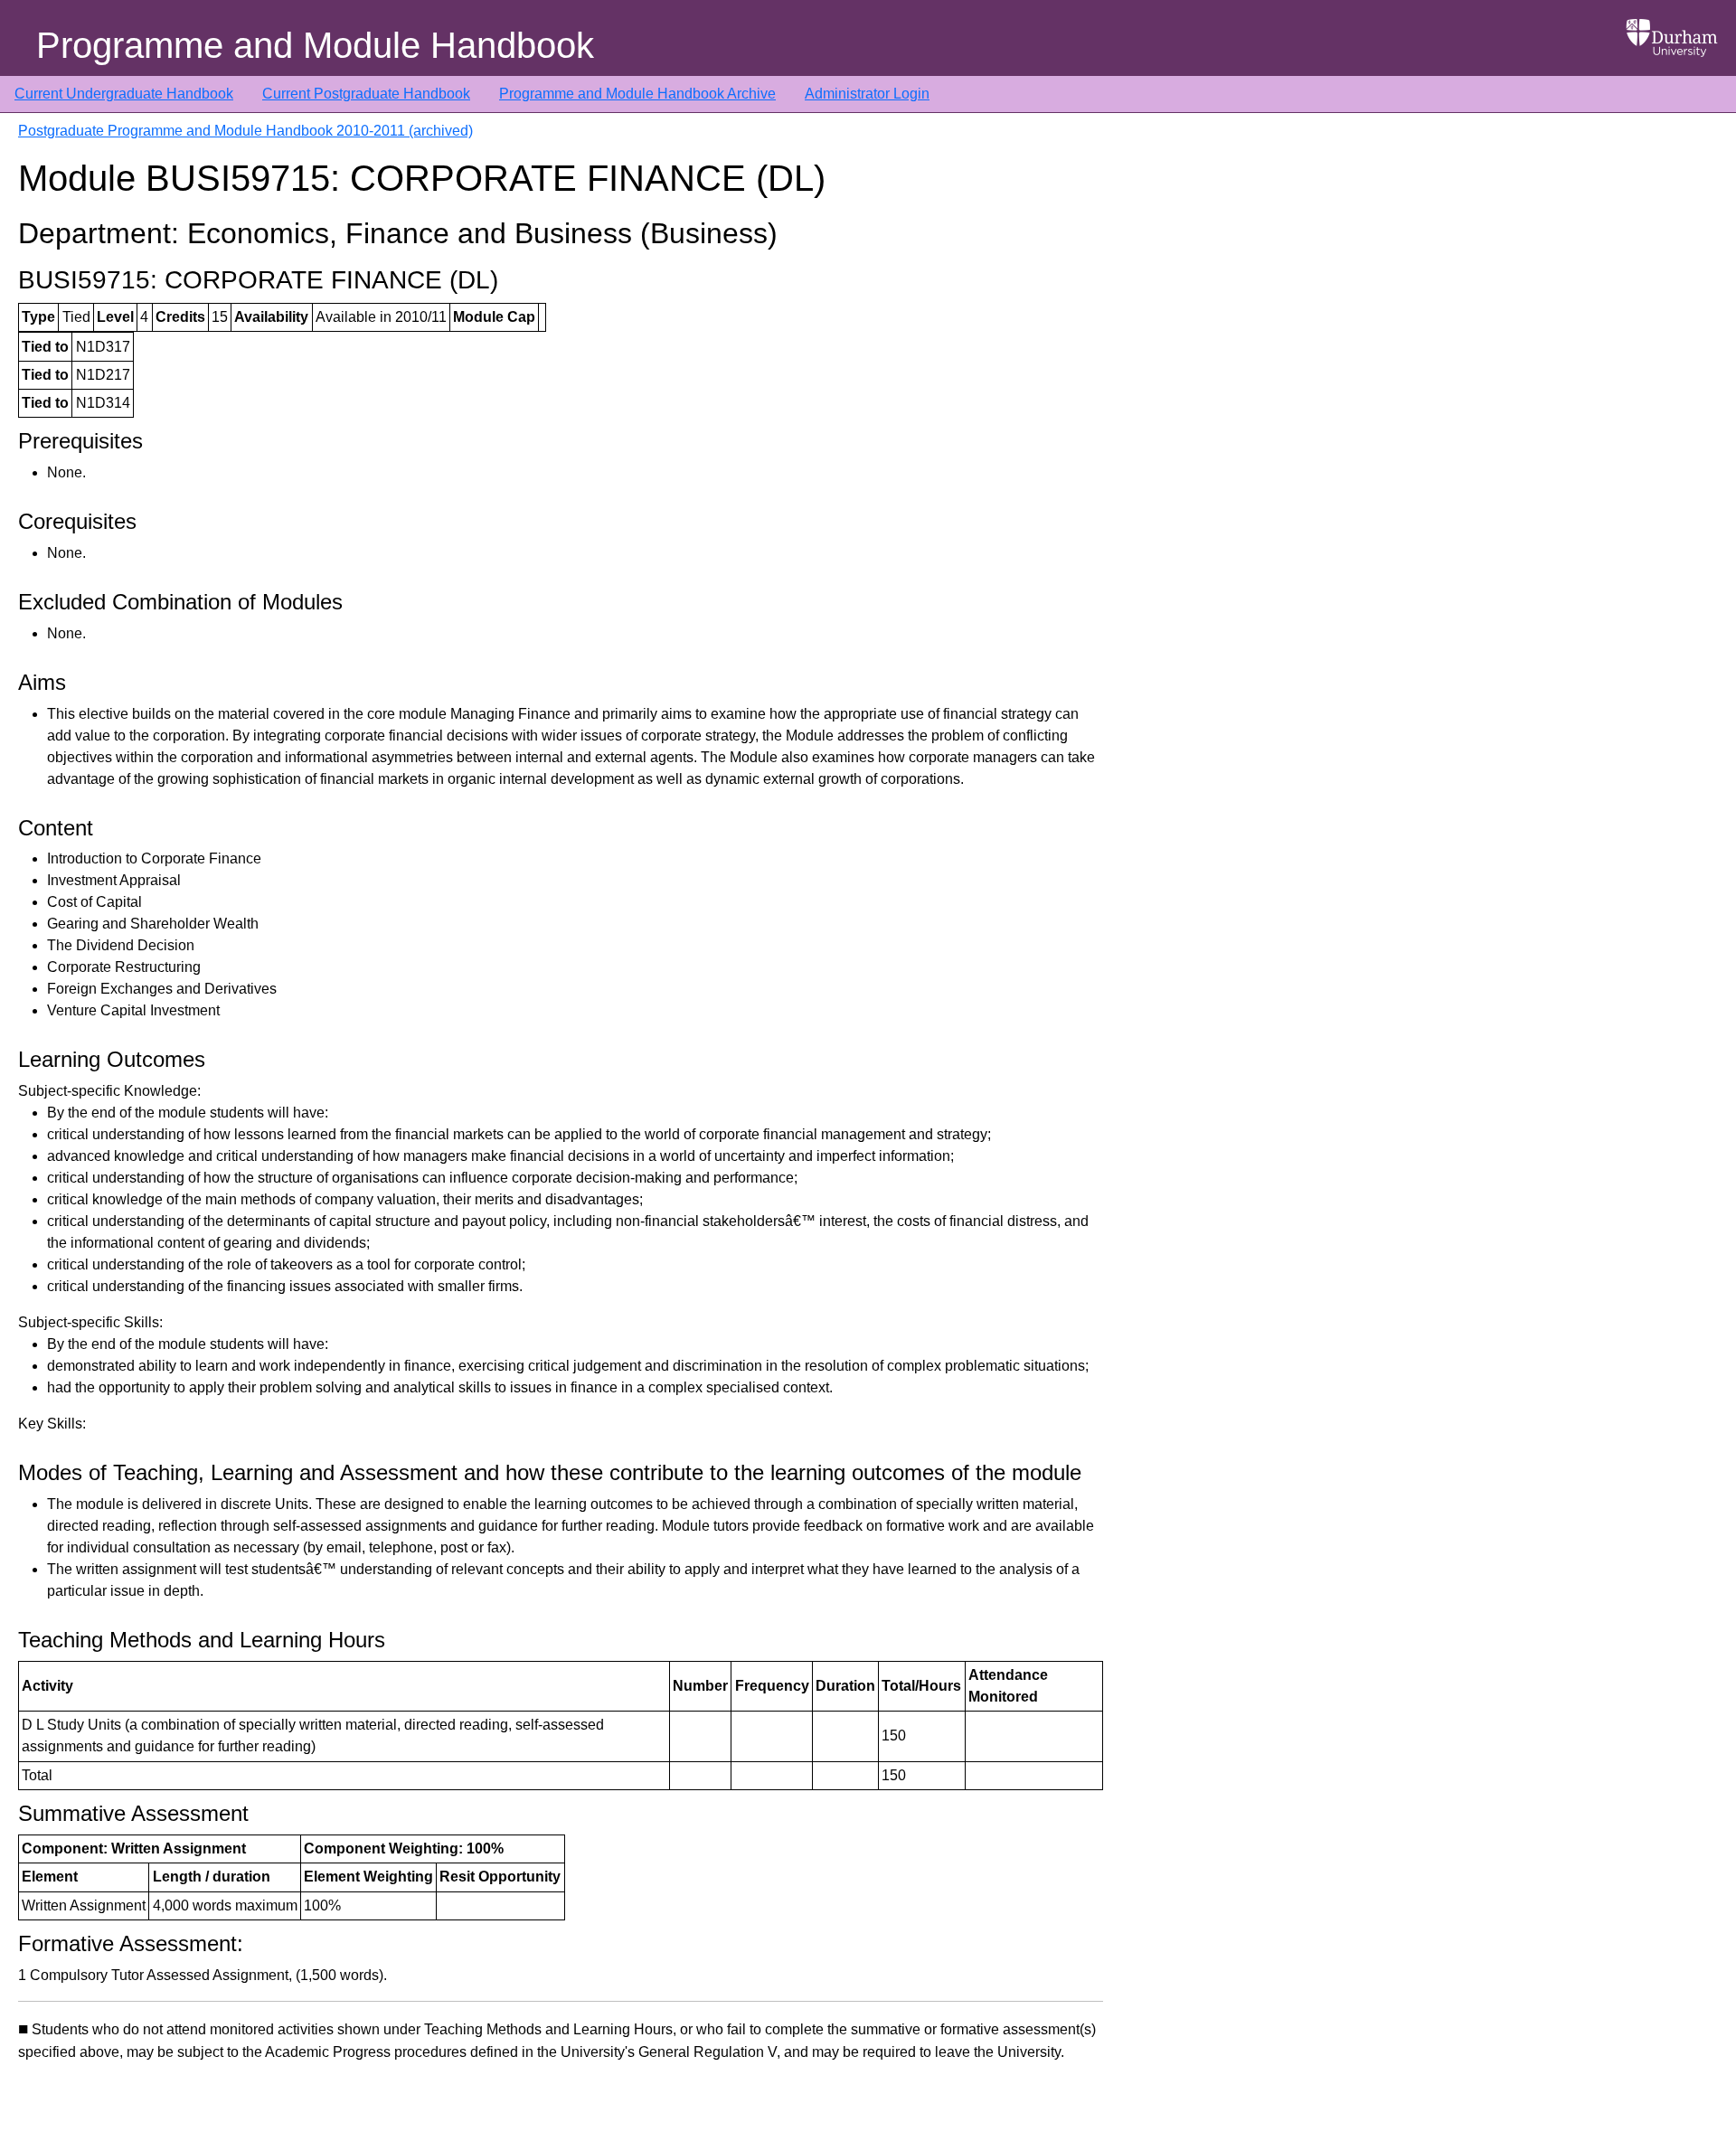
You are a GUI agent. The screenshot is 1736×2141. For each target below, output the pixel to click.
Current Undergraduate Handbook (124, 94)
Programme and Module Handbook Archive (637, 94)
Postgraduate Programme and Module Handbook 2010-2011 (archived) (245, 131)
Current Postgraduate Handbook (366, 94)
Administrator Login (867, 94)
